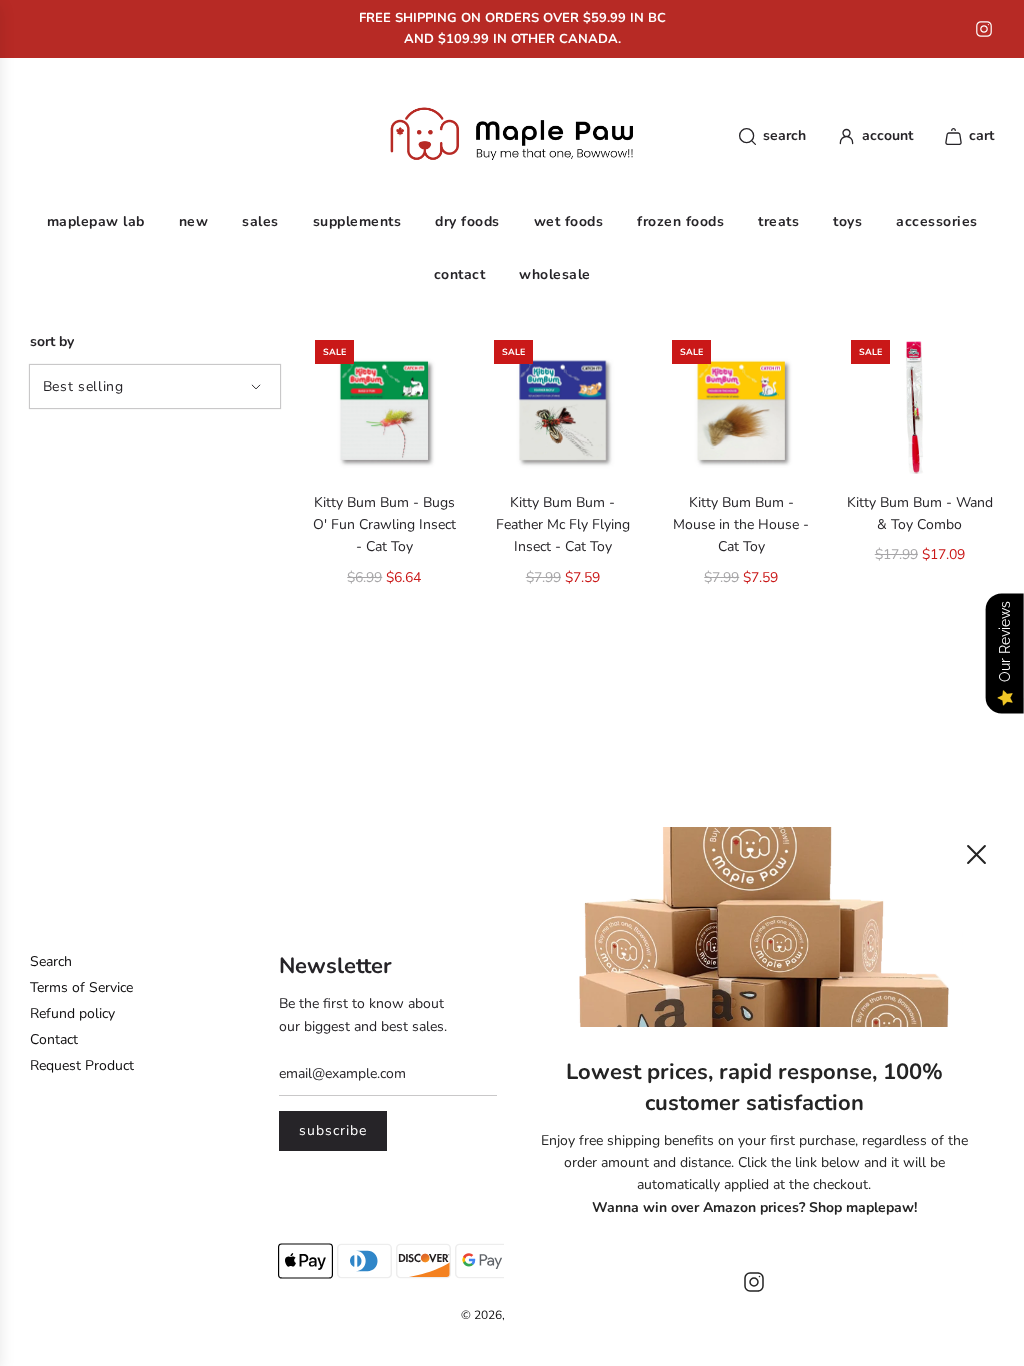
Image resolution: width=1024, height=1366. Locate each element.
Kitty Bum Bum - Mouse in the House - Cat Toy (741, 525)
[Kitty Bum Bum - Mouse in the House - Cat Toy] (741, 409)
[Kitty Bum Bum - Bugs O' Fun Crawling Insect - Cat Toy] (384, 409)
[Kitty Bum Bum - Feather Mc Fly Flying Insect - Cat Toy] (563, 409)
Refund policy (72, 1013)
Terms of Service (81, 987)
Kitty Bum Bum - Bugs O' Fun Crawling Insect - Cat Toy (384, 525)
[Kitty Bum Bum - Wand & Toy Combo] (920, 409)
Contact (54, 1039)
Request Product (82, 1065)
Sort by (52, 342)
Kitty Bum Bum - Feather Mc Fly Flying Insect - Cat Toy (563, 525)
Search (51, 961)
